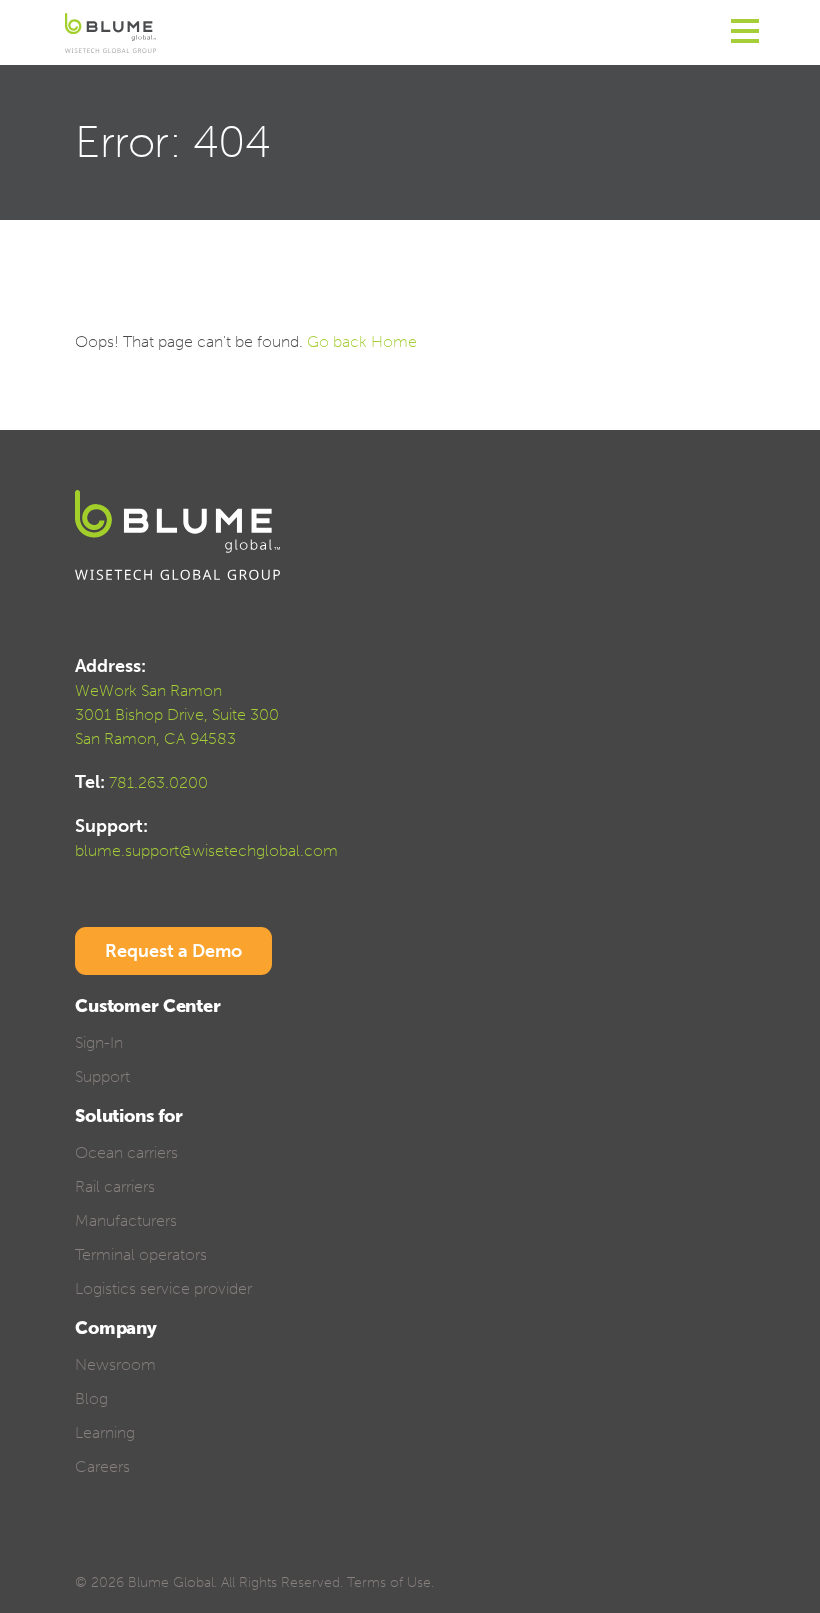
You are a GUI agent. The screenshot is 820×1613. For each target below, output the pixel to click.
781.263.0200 (158, 782)
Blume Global (171, 1582)
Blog (91, 1398)
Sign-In (99, 1042)
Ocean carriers (126, 1152)
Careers (102, 1466)
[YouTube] (189, 1551)
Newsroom (115, 1364)
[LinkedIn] (154, 1551)
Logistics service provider (163, 1288)
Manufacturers (126, 1220)
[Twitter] (119, 1551)
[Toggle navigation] (745, 33)
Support (102, 1076)
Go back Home (362, 341)
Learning (105, 1432)
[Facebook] (84, 1551)
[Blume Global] (110, 32)
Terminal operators (141, 1254)
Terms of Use (389, 1582)
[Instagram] (224, 1551)
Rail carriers (115, 1186)
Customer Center (148, 1006)
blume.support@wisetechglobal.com (206, 850)
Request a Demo (173, 951)
